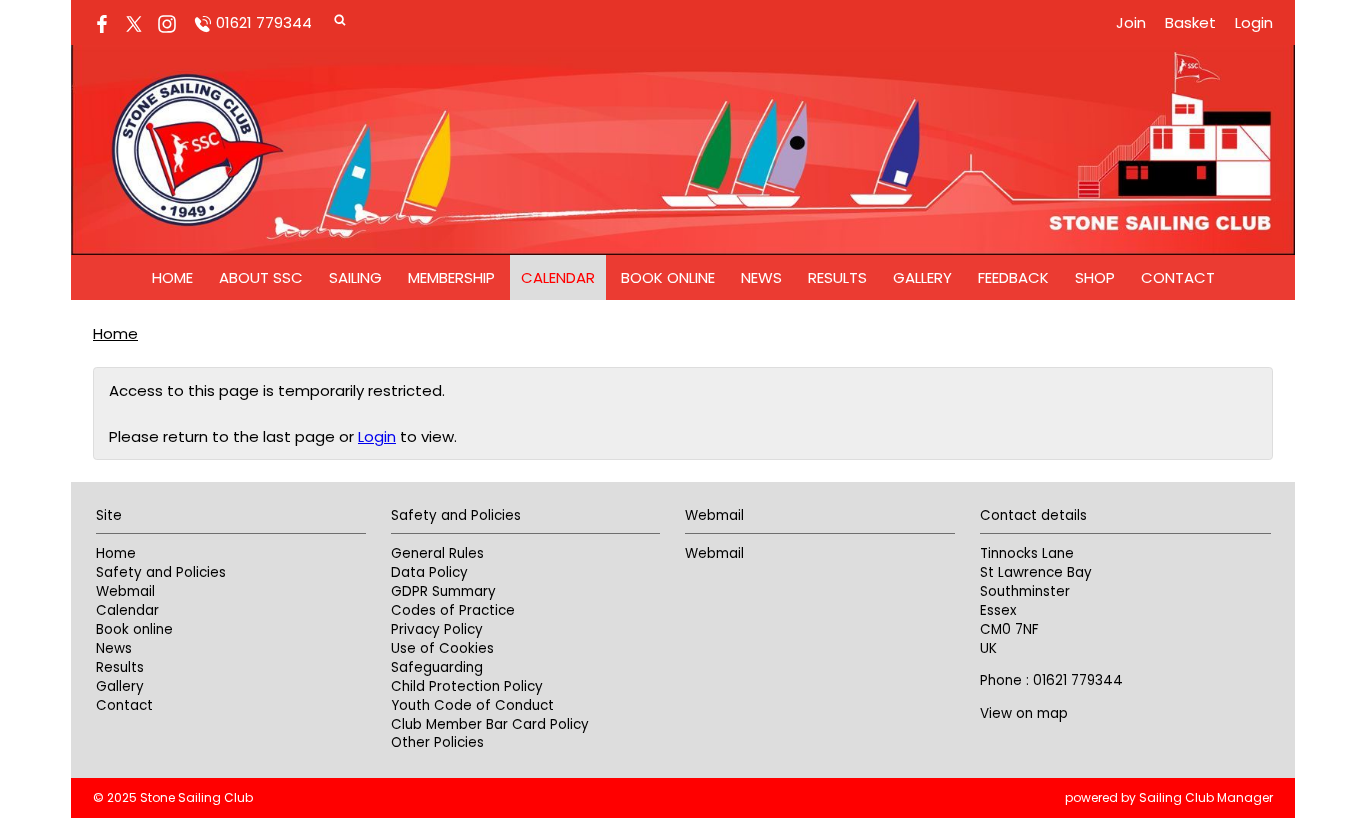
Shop (1095, 277)
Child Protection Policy (467, 686)
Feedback (1013, 277)
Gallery (922, 277)
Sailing (355, 277)
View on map (1024, 713)
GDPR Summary (443, 591)
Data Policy (429, 572)
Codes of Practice (453, 610)
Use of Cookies (442, 648)
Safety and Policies (161, 572)
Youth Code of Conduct (472, 705)
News (761, 277)
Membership (451, 277)
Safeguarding (437, 667)
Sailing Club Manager (1206, 797)
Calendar (558, 277)
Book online (668, 277)
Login (1254, 22)
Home (172, 277)
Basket (1190, 22)
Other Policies (437, 742)
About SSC (261, 277)
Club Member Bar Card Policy (490, 724)
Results (837, 277)
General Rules (437, 553)
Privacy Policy (437, 629)
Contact (1178, 277)
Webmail (125, 591)
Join (1131, 22)
